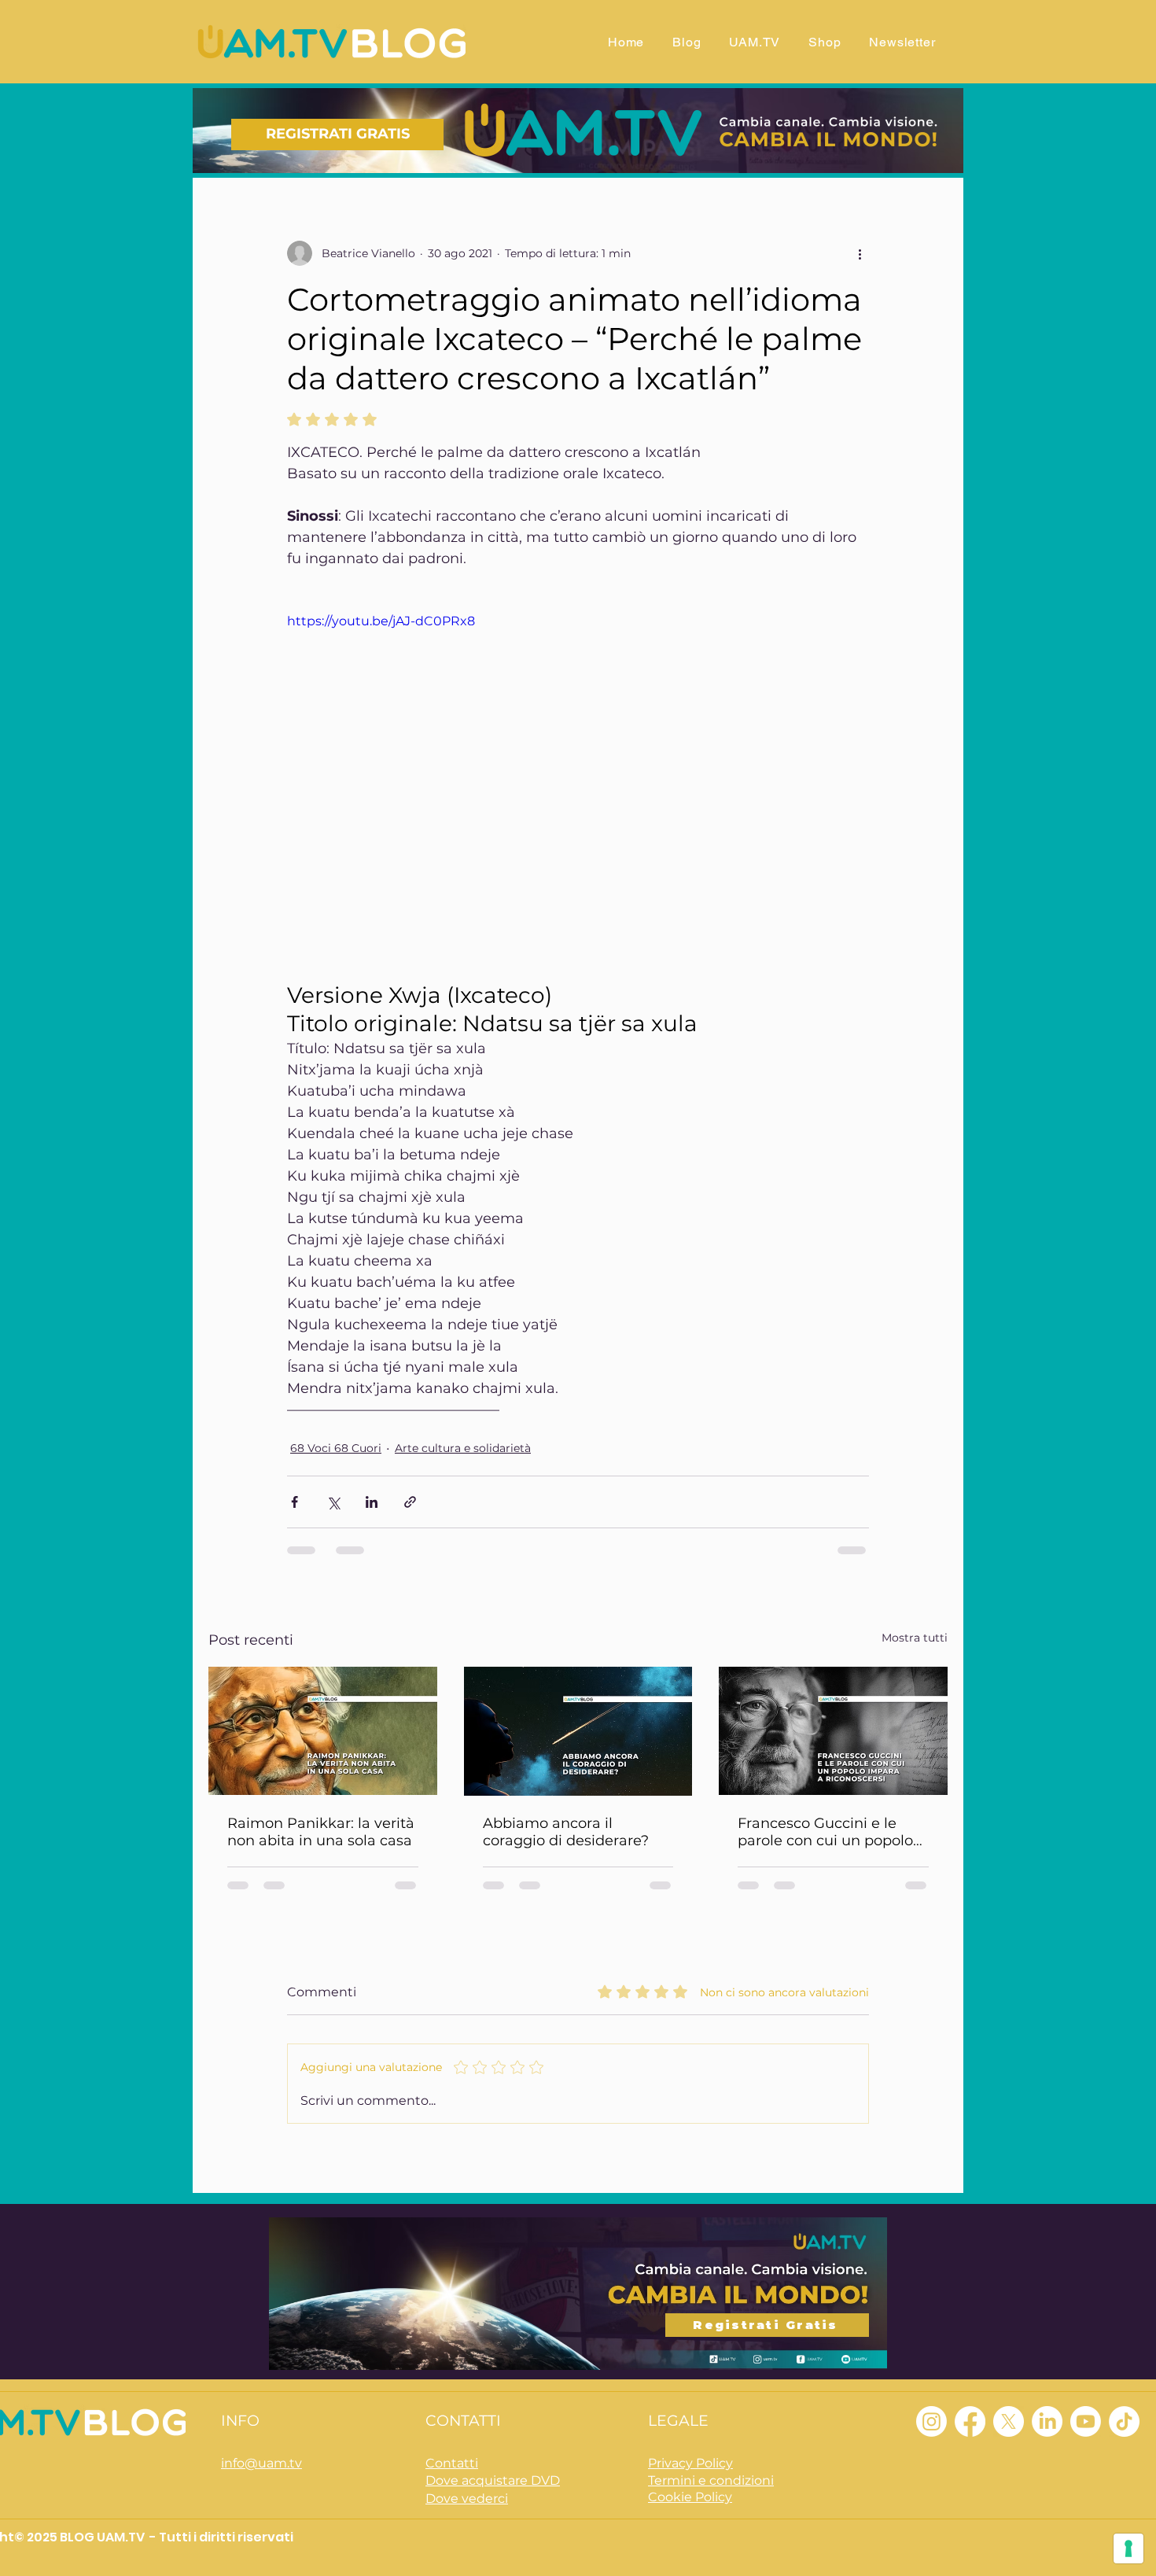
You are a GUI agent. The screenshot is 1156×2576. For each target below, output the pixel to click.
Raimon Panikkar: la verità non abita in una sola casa (321, 1832)
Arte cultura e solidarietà (463, 1448)
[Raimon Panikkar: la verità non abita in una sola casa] (323, 1731)
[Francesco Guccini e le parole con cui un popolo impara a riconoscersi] (833, 1731)
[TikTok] (1124, 2421)
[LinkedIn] (1047, 2421)
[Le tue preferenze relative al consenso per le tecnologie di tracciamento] (1128, 2548)
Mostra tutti (915, 1638)
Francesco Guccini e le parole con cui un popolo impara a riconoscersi (825, 1832)
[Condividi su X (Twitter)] (333, 1502)
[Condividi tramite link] (410, 1502)
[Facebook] (970, 2421)
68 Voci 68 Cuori (336, 1448)
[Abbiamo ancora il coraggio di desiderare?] (578, 1731)
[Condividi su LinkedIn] (372, 1502)
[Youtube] (1086, 2421)
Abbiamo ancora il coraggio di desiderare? (566, 1832)
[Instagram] (931, 2421)
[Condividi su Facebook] (295, 1502)
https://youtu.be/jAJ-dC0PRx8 (381, 621)
